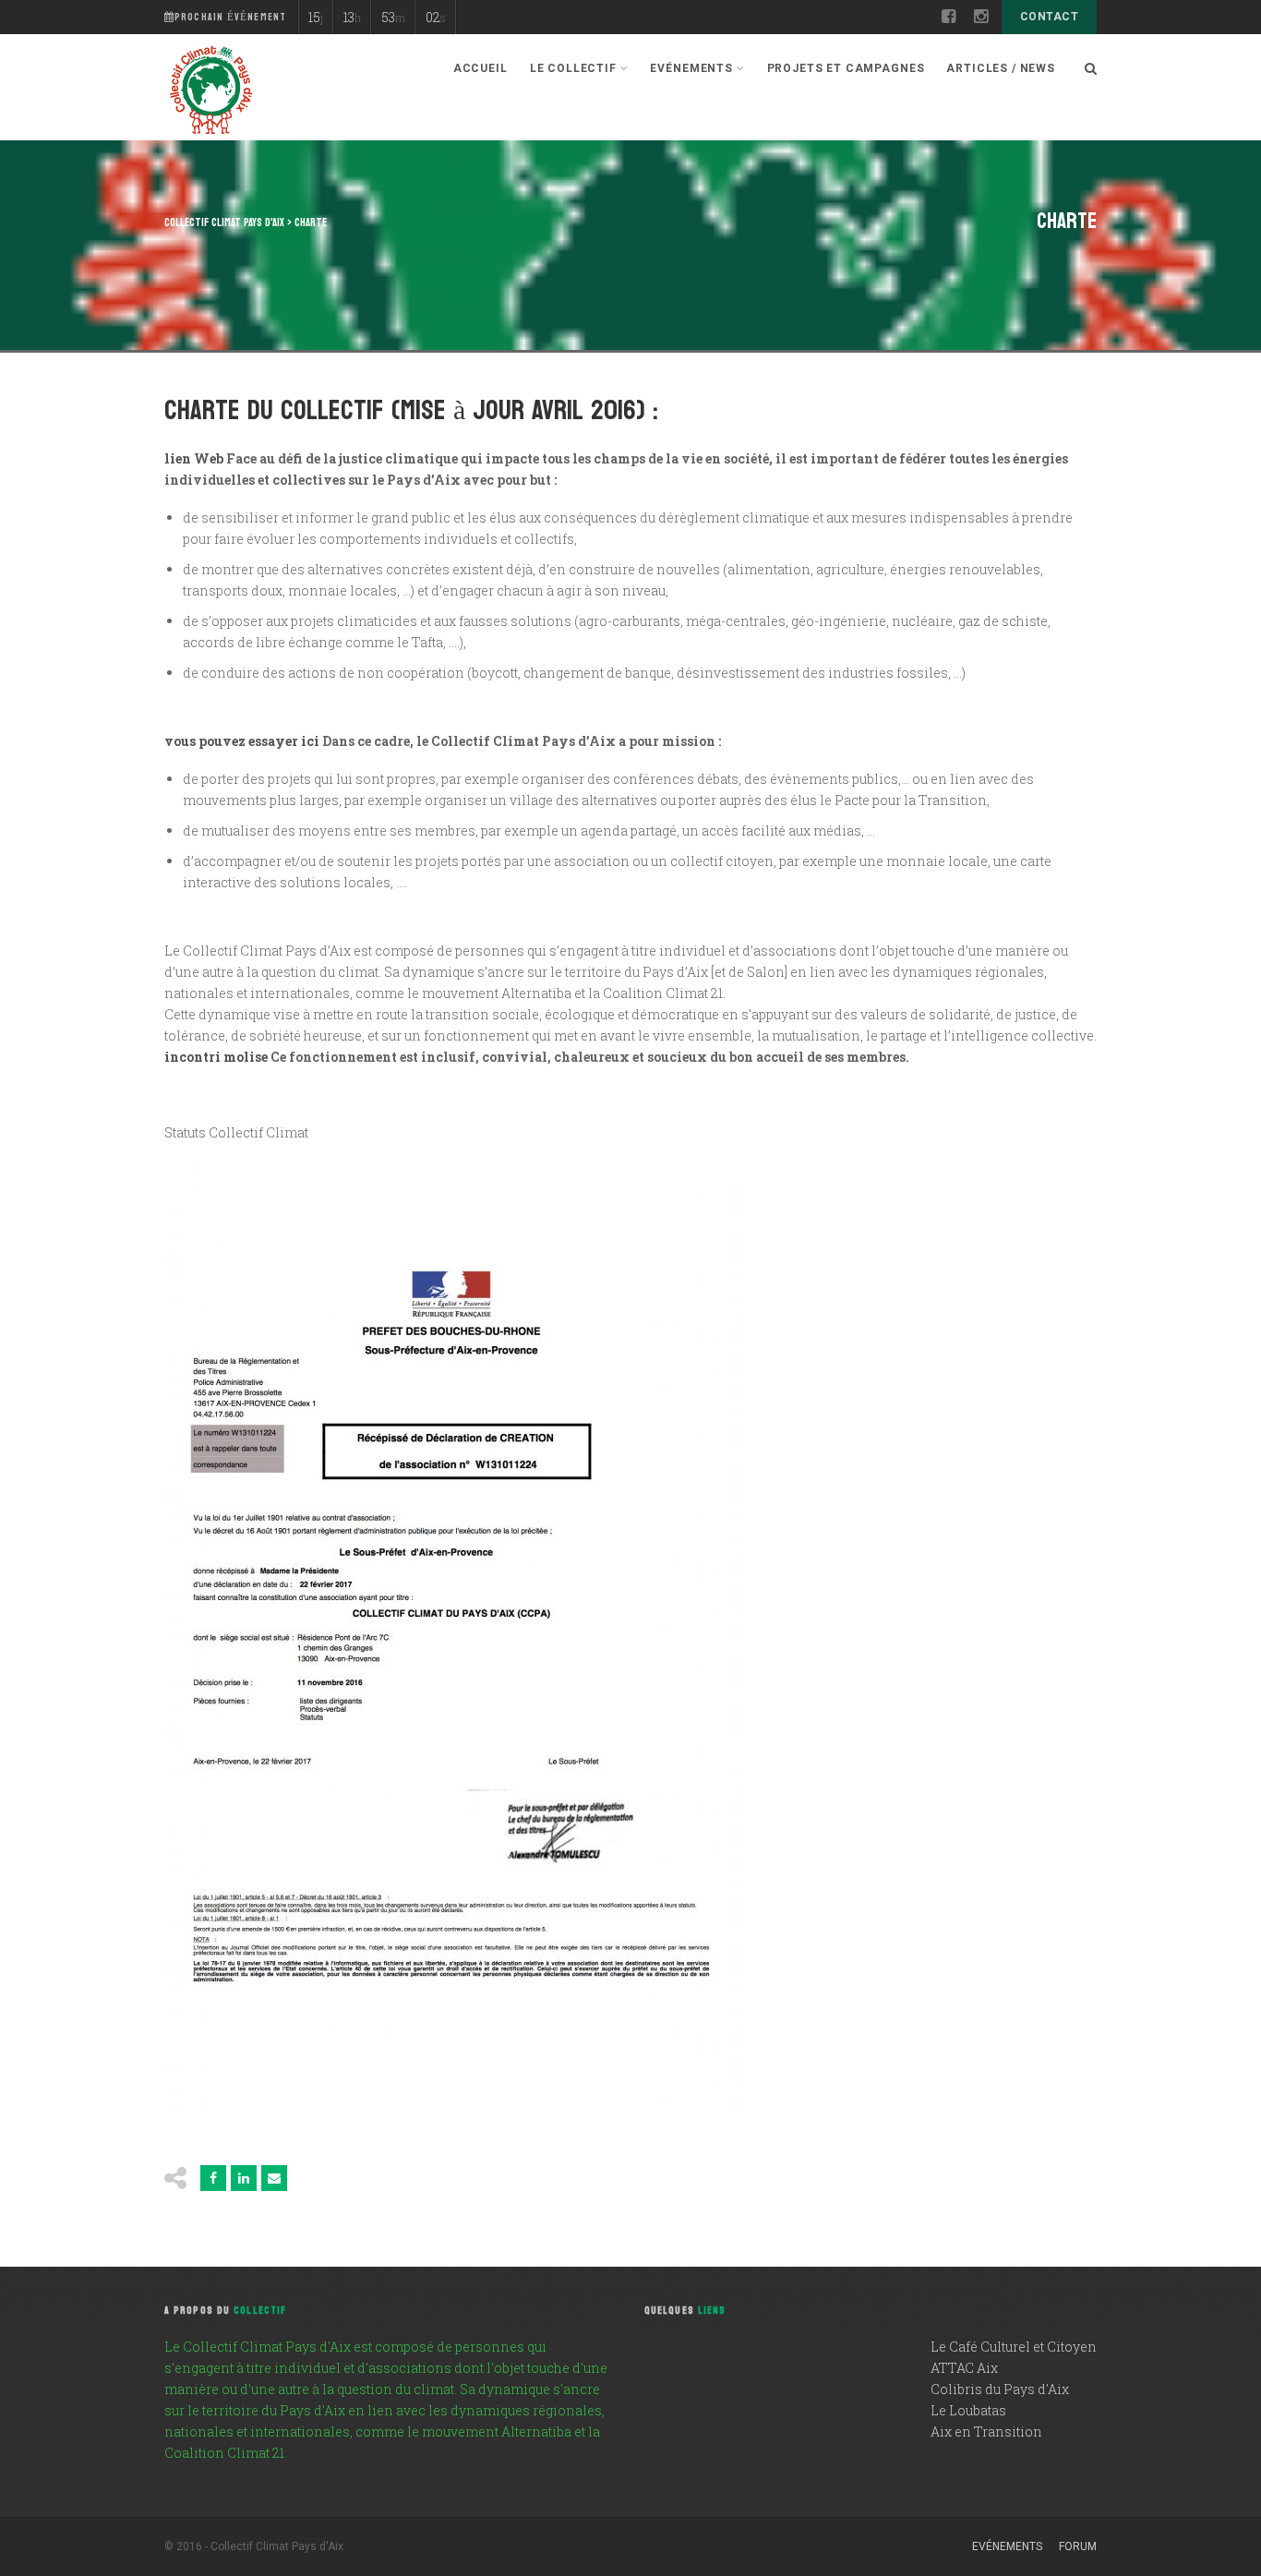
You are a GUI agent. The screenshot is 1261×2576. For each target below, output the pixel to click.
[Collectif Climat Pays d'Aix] (210, 92)
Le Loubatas (968, 2410)
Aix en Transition (986, 2432)
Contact (1049, 17)
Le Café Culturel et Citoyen (1014, 2347)
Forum (1078, 2546)
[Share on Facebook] (213, 2178)
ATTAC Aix (964, 2368)
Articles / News (1001, 68)
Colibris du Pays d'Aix (1000, 2389)
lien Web (194, 458)
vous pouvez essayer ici (242, 741)
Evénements (1007, 2546)
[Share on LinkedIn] (244, 2178)
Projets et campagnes (846, 68)
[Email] (274, 2178)
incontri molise (216, 1057)
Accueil (480, 68)
